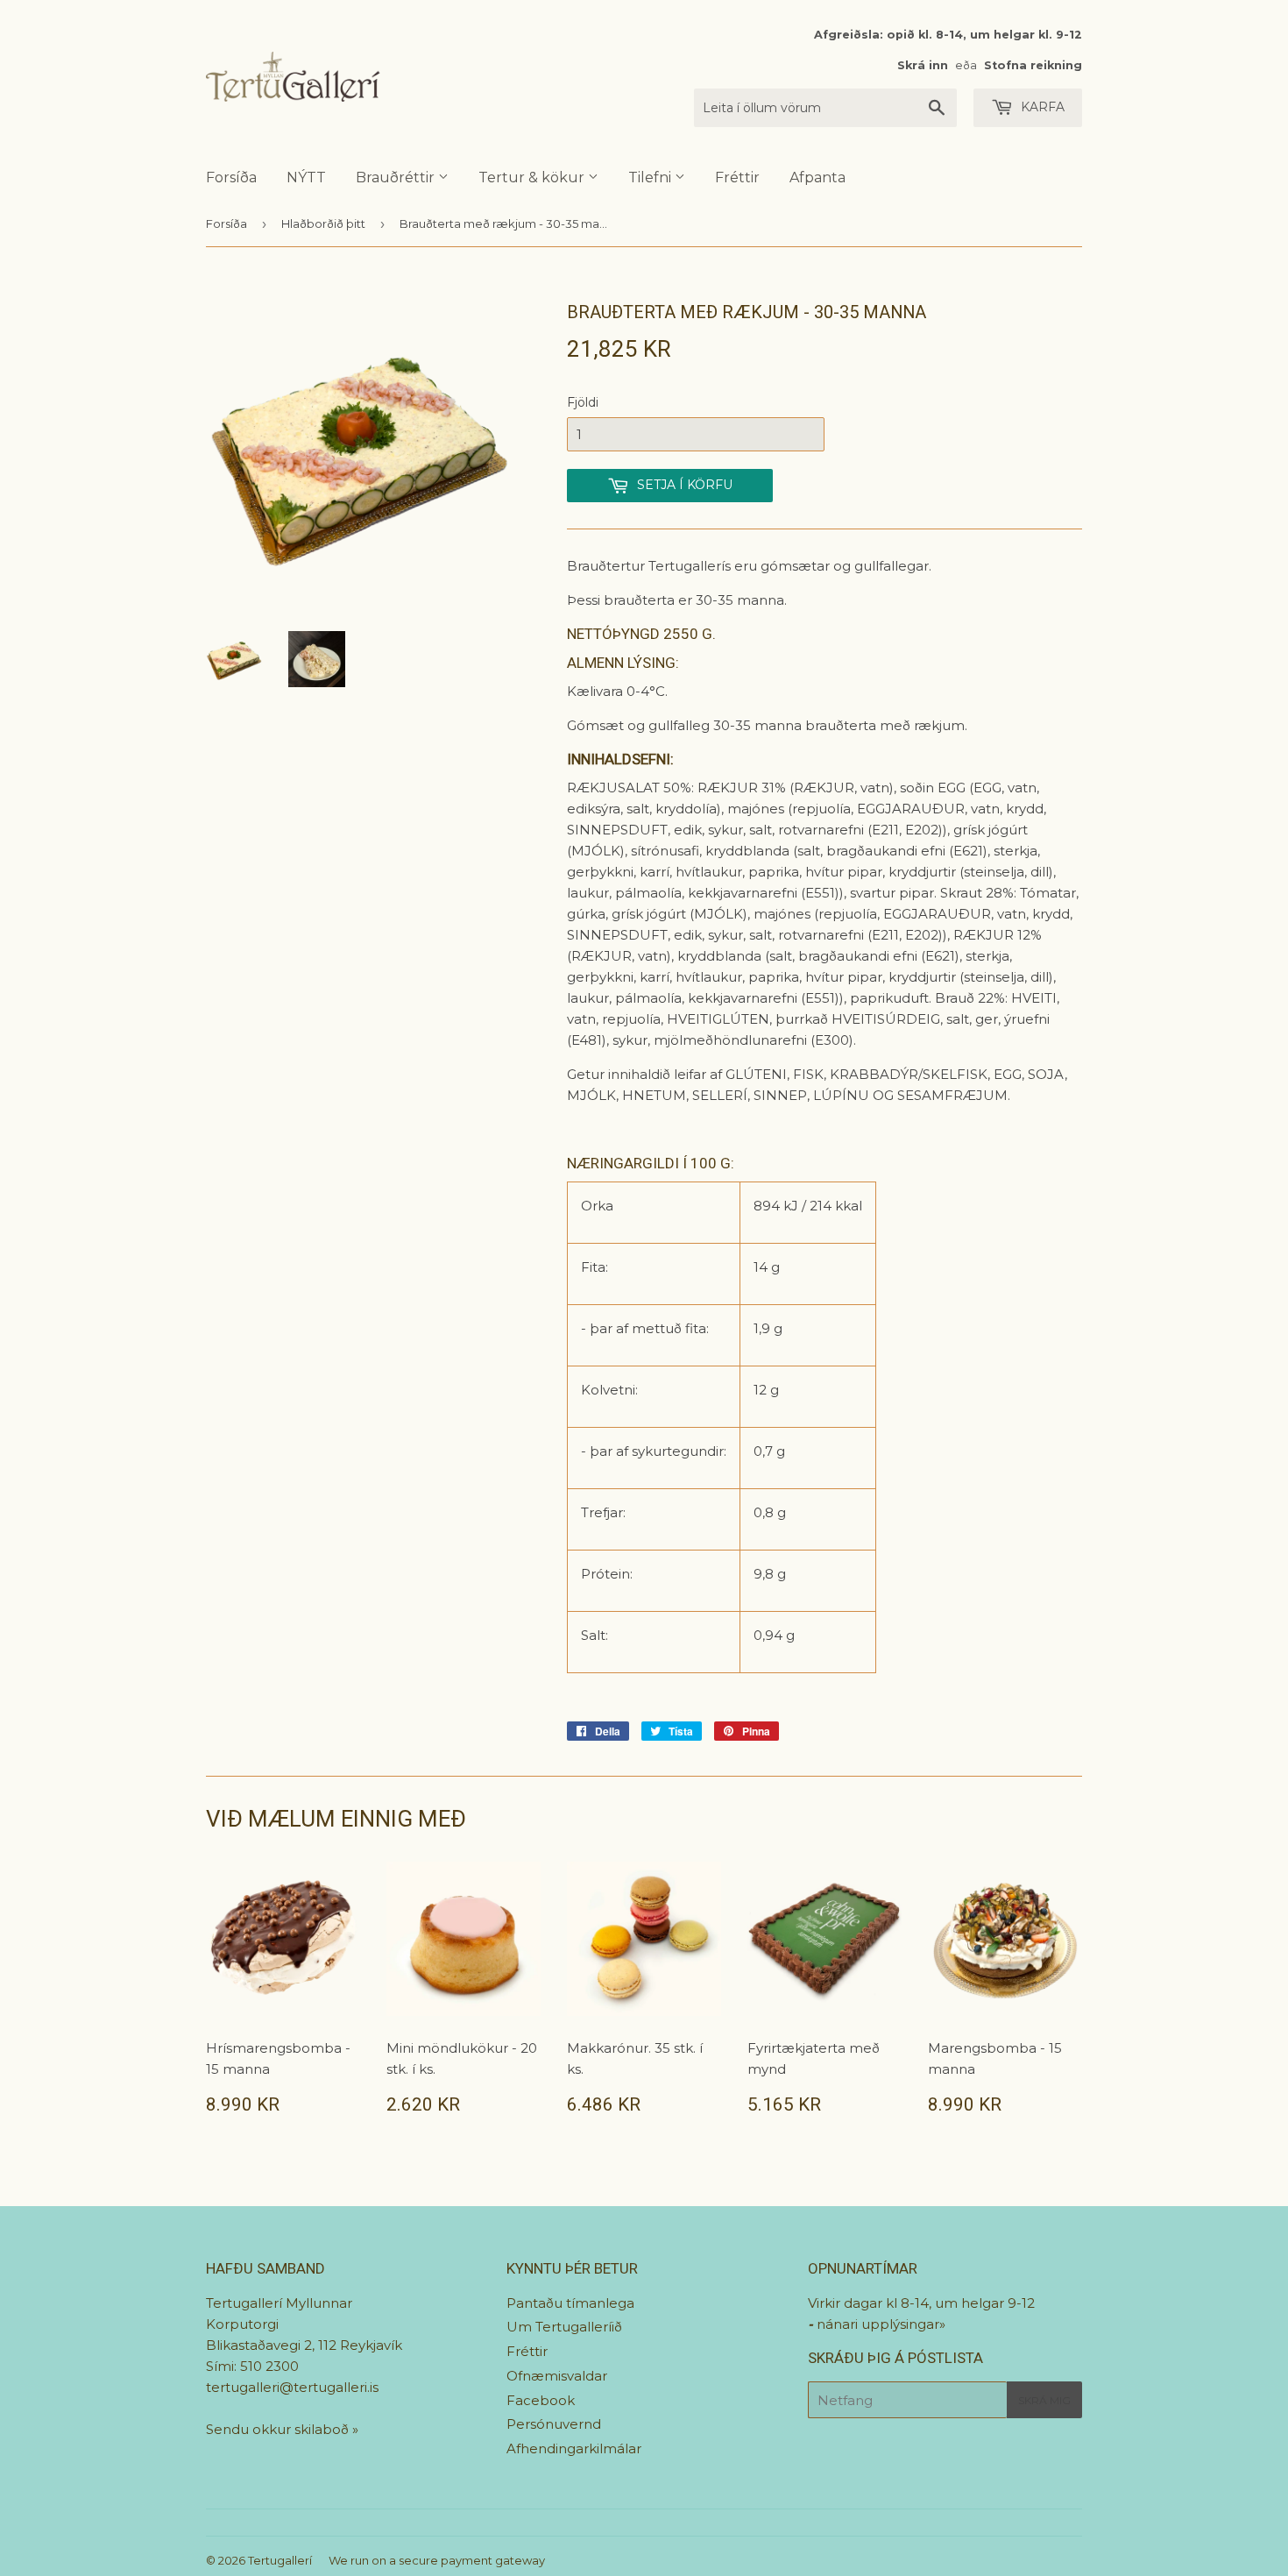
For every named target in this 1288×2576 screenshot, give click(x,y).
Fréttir (737, 177)
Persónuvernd (554, 2424)
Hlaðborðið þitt (323, 224)
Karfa (1041, 107)
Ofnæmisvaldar (557, 2376)
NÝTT (306, 177)
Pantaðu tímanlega (570, 2303)
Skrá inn (923, 65)
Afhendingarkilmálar (574, 2448)
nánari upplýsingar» (881, 2324)
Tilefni (651, 177)
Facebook (541, 2400)
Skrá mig (1044, 2400)
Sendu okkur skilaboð (279, 2429)
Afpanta (817, 177)
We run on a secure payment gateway (437, 2560)
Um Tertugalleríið (564, 2327)
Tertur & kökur (533, 177)
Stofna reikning (1033, 65)
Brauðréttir (397, 177)
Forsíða (231, 177)
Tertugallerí (280, 2560)
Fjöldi (583, 402)
